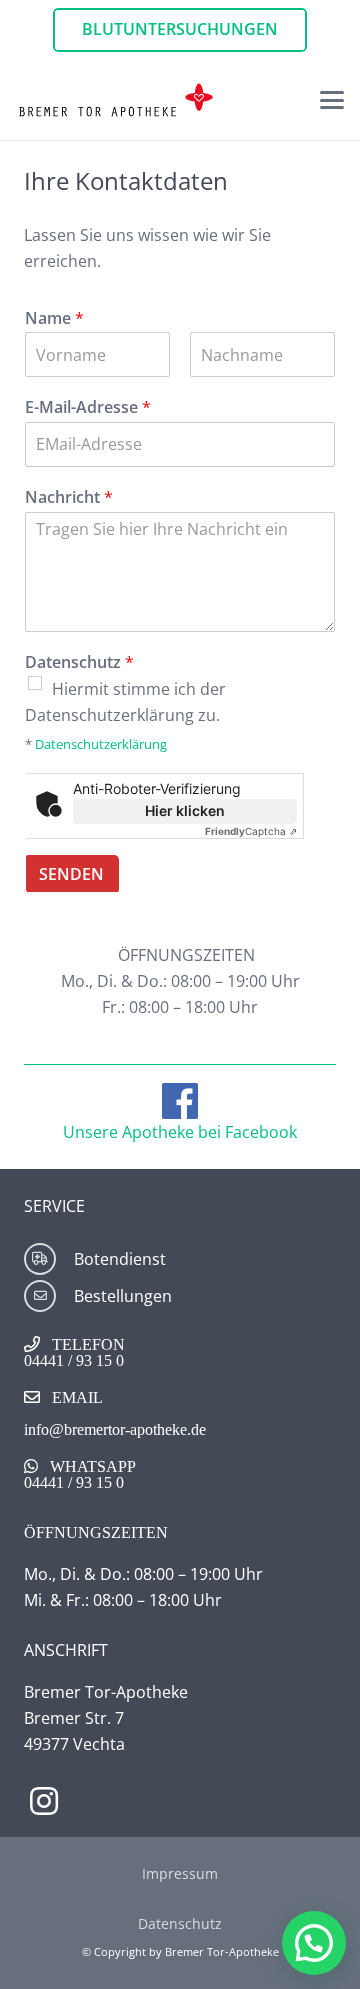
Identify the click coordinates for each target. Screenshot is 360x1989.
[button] (332, 100)
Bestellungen (123, 1296)
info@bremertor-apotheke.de (115, 1429)
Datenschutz (79, 662)
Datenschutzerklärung (101, 744)
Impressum (180, 1873)
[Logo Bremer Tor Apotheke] (116, 100)
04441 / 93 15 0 (74, 1360)
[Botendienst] (49, 1259)
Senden (71, 874)
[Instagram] (44, 1801)
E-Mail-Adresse (88, 407)
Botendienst (120, 1259)
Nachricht (69, 497)
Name (54, 318)
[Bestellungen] (49, 1296)
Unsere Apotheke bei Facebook (180, 1132)
